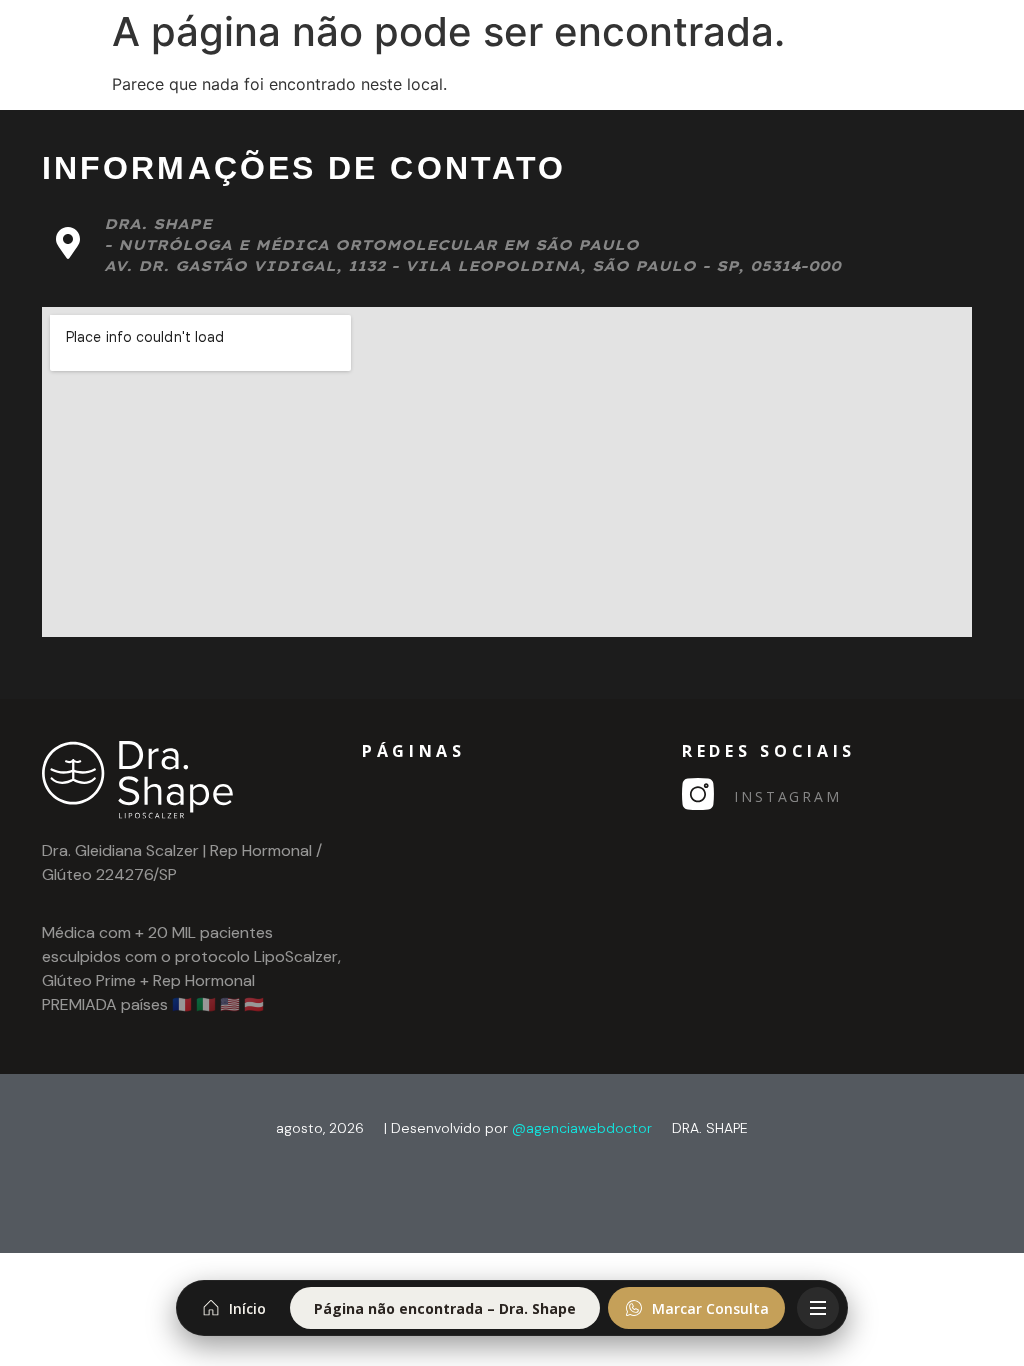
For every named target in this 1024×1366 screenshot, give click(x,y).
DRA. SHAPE (710, 1128)
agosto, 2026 (320, 1128)
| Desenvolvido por (518, 1128)
